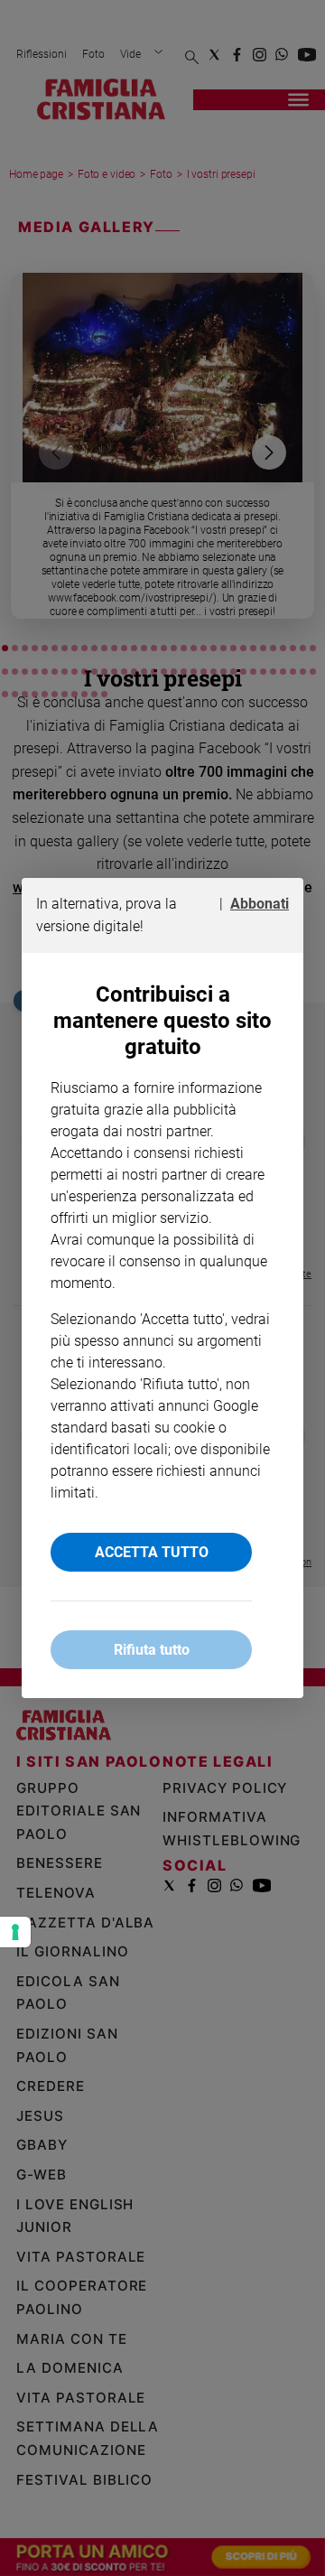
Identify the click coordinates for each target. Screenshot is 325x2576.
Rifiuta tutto (152, 1650)
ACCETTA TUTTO (152, 1552)
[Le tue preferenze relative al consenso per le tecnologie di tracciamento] (15, 1932)
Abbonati (260, 904)
